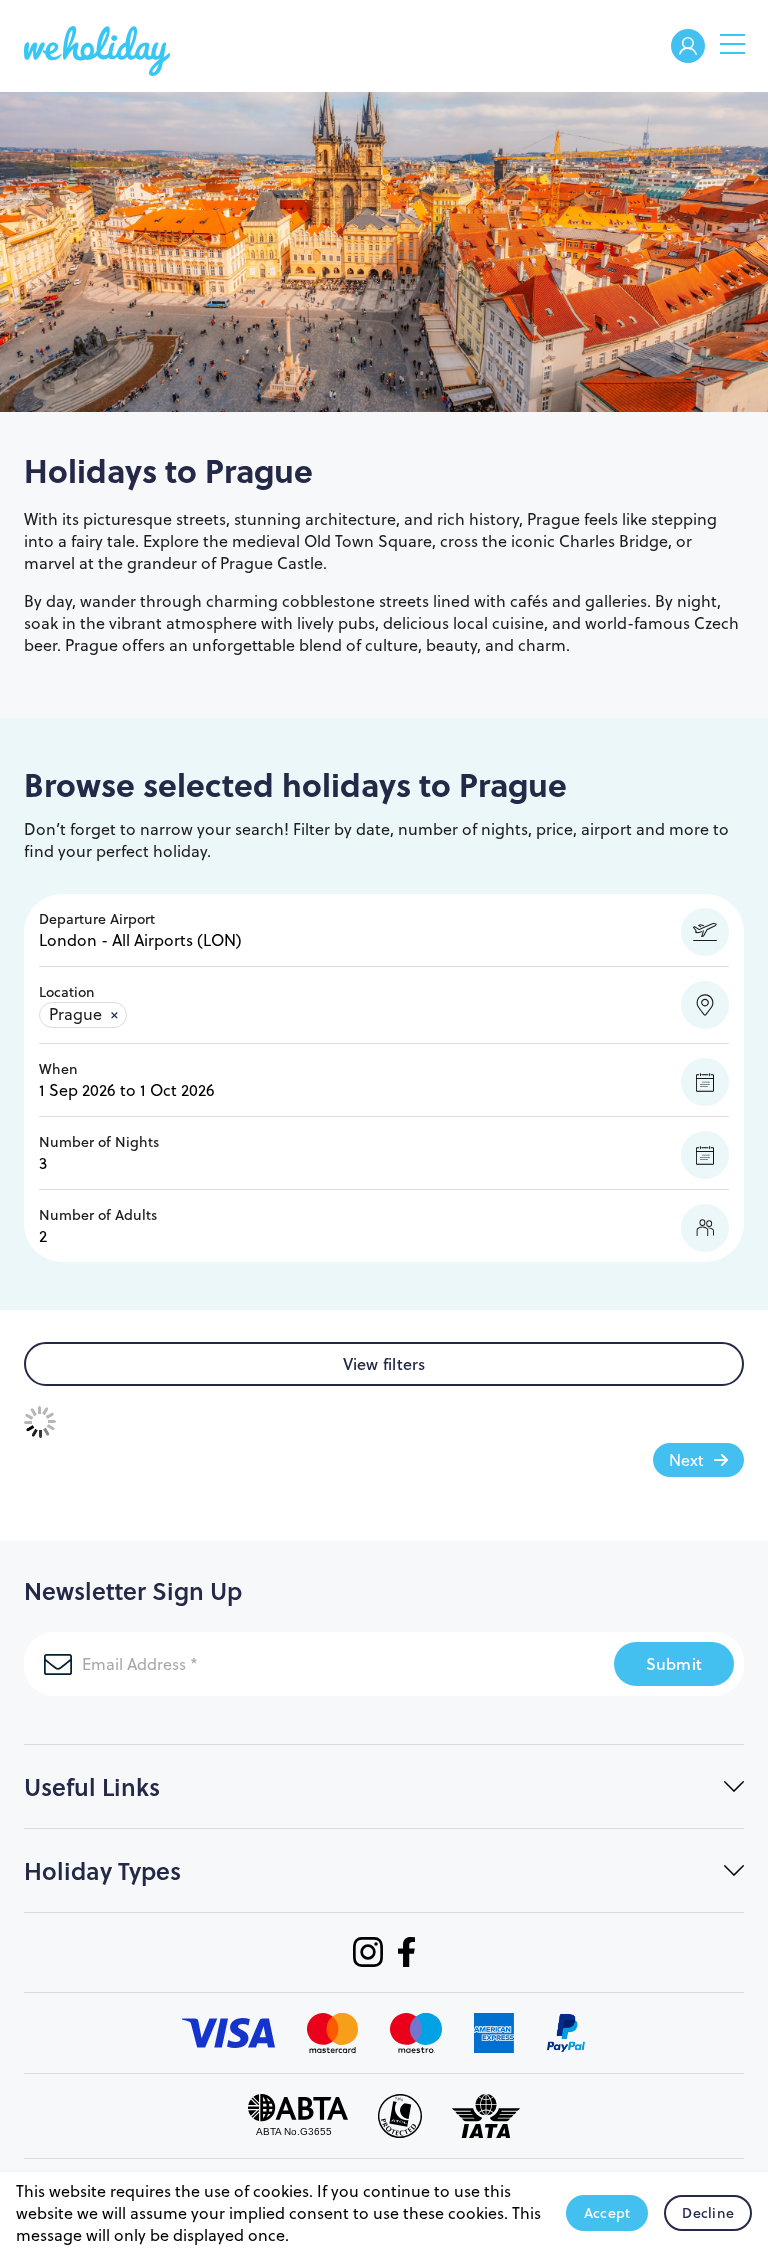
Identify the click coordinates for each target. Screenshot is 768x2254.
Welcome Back (688, 47)
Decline (708, 2213)
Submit (674, 1663)
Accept (607, 2213)
